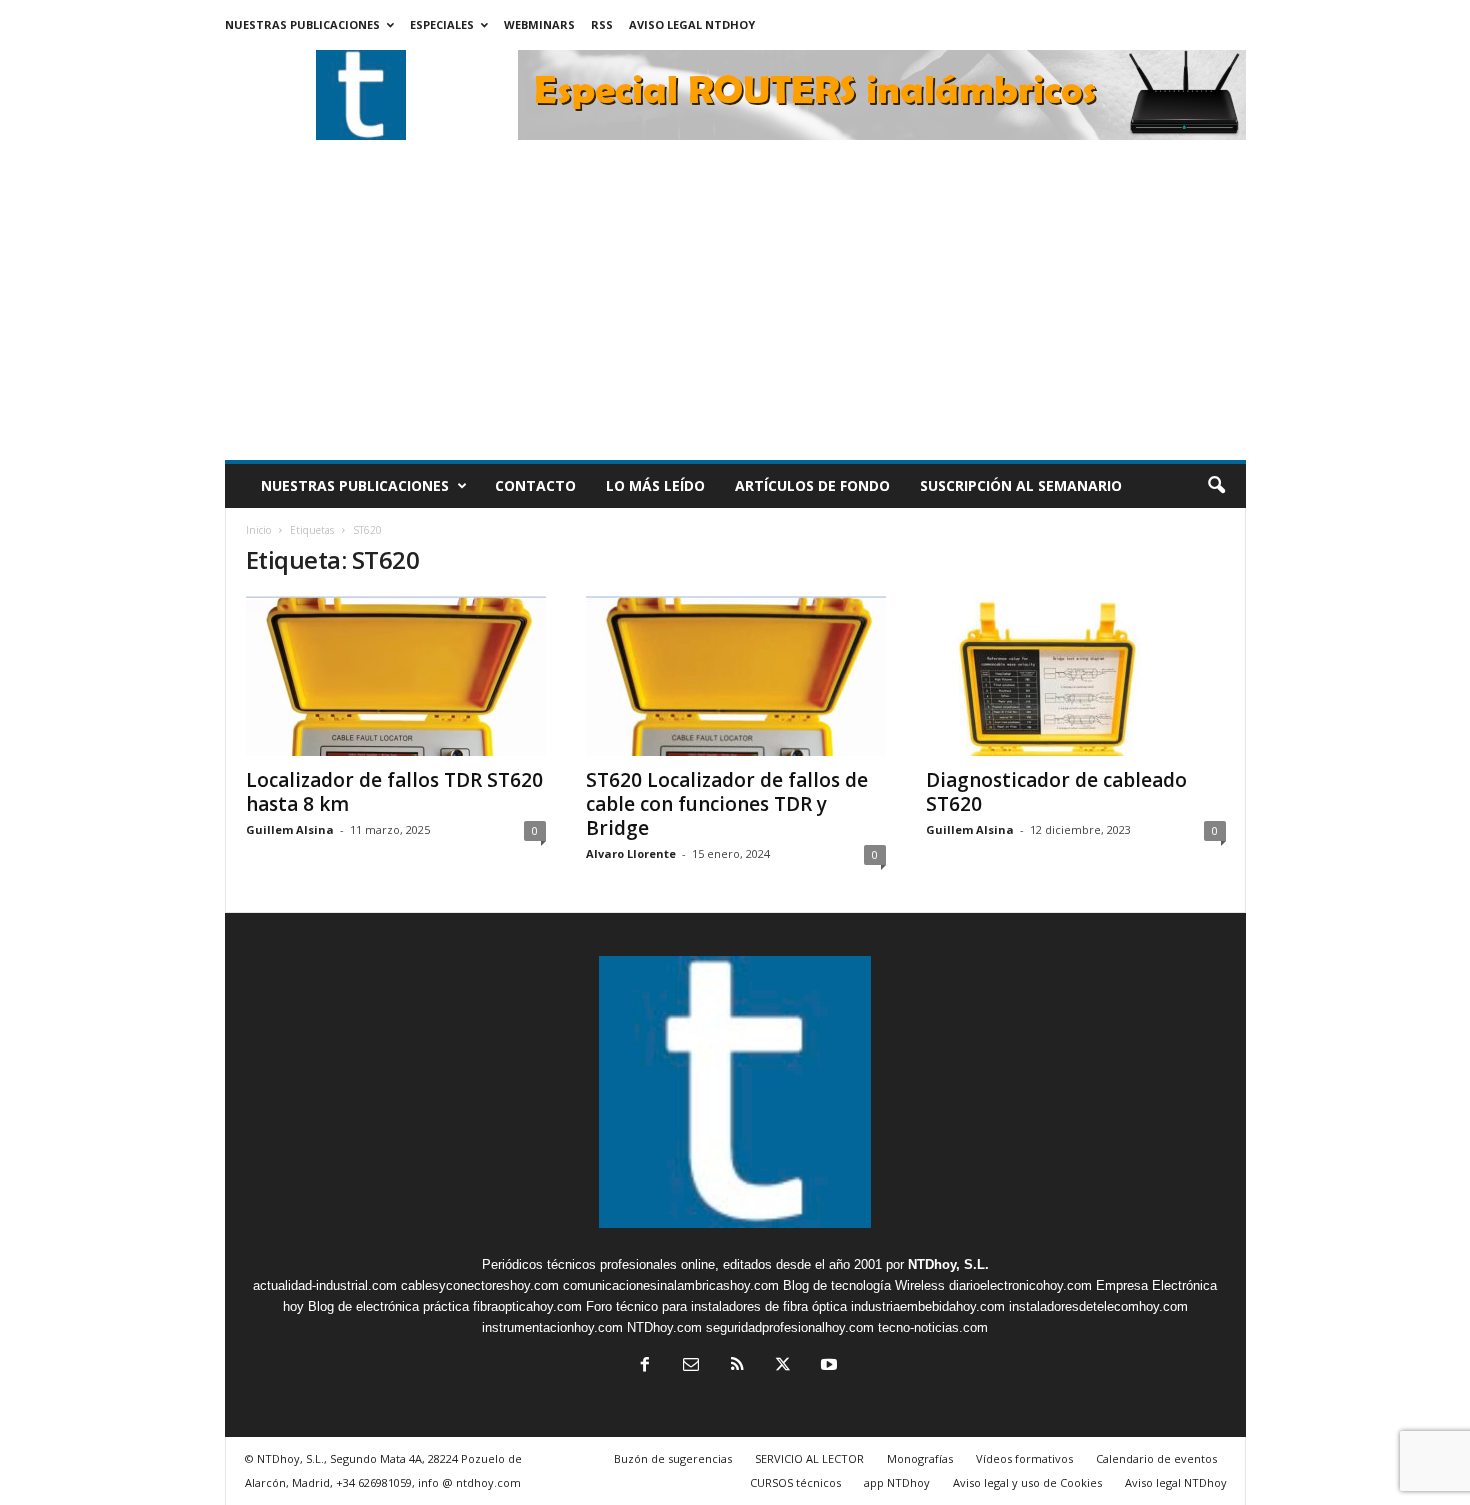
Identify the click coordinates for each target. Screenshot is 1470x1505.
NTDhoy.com (664, 1327)
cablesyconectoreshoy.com (480, 1285)
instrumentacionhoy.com (552, 1327)
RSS (602, 24)
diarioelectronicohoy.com (1020, 1285)
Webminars (539, 24)
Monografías (920, 1458)
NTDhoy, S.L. (948, 1264)
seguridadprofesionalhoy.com (790, 1327)
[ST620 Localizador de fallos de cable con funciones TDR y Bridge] (736, 676)
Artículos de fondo (812, 485)
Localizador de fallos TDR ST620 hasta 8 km (394, 792)
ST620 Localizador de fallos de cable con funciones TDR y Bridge (727, 804)
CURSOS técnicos (795, 1482)
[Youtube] (827, 1366)
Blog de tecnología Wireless (864, 1285)
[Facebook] (645, 1366)
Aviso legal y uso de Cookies (1027, 1482)
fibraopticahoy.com (527, 1306)
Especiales (442, 24)
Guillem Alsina (290, 829)
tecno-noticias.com (933, 1327)
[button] (1216, 486)
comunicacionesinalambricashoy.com (671, 1285)
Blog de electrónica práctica (388, 1306)
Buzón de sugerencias (673, 1458)
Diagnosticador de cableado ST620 (1056, 792)
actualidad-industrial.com (325, 1285)
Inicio (258, 530)
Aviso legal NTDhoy (692, 24)
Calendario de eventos (1156, 1458)
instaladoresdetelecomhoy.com (1098, 1306)
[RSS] (737, 1366)
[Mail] (691, 1366)
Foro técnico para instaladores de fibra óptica (716, 1306)
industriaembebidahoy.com (928, 1306)
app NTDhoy (897, 1482)
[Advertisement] (735, 310)
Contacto (535, 485)
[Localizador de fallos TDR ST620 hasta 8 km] (396, 676)
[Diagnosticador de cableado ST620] (1076, 676)
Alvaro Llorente (631, 853)
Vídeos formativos (1024, 1458)
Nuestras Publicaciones (302, 24)
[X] (783, 1366)
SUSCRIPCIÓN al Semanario (1021, 485)
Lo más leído (655, 485)
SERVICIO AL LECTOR (809, 1458)
